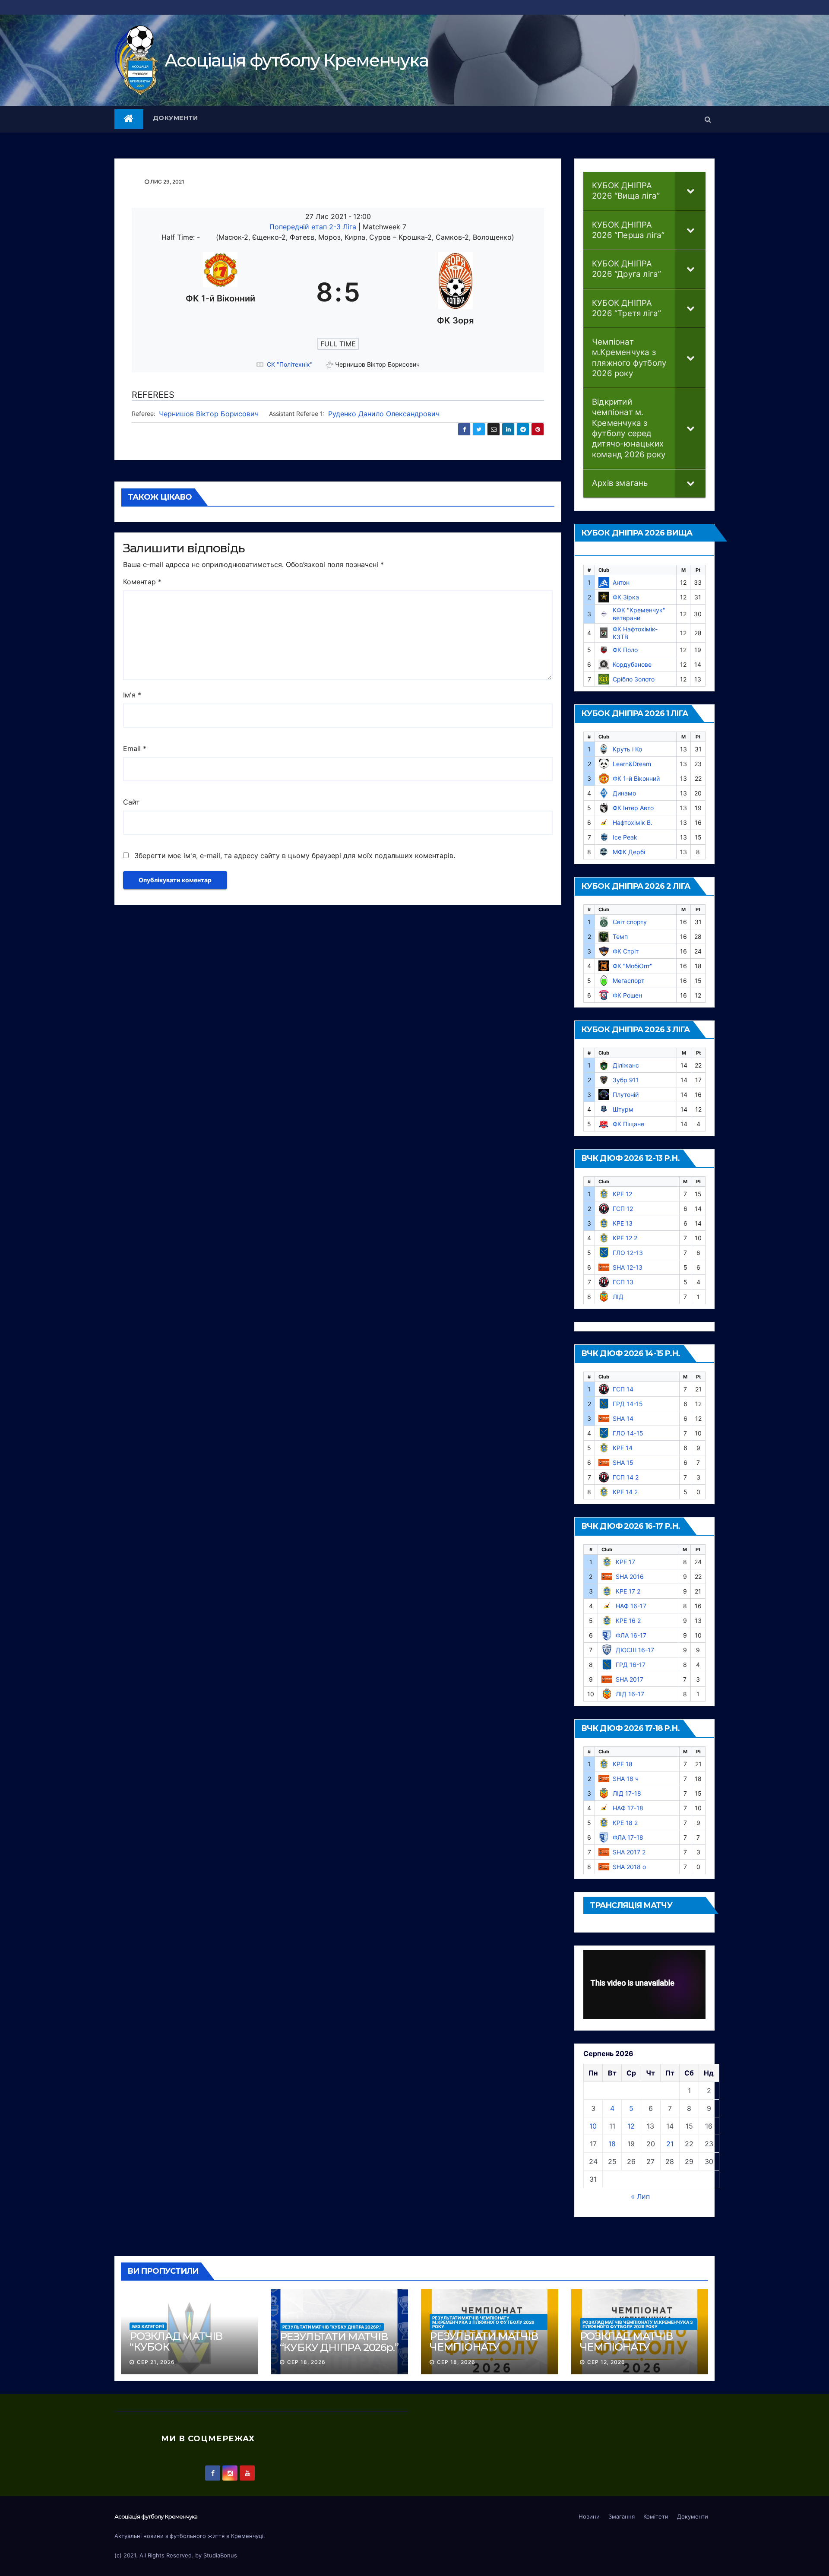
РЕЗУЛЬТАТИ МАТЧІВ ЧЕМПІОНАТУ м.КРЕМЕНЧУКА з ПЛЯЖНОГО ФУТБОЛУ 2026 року (483, 2322)
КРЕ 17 (625, 1562)
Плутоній (626, 1095)
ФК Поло (625, 650)
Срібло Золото (634, 679)
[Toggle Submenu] (690, 191)
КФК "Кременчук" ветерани (639, 614)
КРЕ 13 (623, 1223)
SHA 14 (623, 1418)
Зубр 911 (626, 1080)
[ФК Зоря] (456, 292)
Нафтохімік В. (633, 822)
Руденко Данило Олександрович (384, 414)
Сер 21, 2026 (156, 2362)
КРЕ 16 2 (628, 1621)
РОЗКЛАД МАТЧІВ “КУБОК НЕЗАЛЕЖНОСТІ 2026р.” (176, 2352)
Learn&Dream (632, 764)
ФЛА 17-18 (628, 1837)
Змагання (622, 2516)
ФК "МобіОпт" (633, 966)
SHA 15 (623, 1462)
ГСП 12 (623, 1209)
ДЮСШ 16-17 (635, 1650)
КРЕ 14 (623, 1448)
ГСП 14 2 (626, 1477)
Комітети (656, 2516)
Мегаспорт (628, 981)
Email (135, 748)
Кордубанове (632, 664)
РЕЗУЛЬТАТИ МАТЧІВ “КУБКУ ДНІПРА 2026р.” (332, 2327)
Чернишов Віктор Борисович (209, 414)
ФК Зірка (626, 597)
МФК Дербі (629, 852)
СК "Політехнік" (290, 364)
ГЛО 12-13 (628, 1253)
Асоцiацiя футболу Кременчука (296, 60)
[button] (708, 119)
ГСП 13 (623, 1282)
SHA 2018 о (629, 1867)
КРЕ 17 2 (628, 1591)
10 (593, 2126)
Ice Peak (625, 837)
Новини (589, 2516)
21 (670, 2144)
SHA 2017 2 (629, 1852)
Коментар (142, 582)
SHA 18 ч (626, 1779)
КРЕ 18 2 (625, 1823)
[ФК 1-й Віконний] (220, 292)
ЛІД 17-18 (627, 1793)
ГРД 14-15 (628, 1404)
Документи (176, 118)
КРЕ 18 (623, 1764)
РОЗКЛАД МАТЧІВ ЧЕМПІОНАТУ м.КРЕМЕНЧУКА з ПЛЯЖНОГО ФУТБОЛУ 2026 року (638, 2324)
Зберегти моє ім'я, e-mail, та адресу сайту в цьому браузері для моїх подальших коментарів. (295, 855)
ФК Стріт (626, 951)
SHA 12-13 (628, 1267)
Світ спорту (630, 922)
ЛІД (618, 1297)
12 (631, 2126)
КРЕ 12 (622, 1194)
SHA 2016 (630, 1576)
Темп (620, 936)
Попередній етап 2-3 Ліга (314, 227)
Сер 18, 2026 (306, 2362)
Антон (621, 582)
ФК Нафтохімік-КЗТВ (635, 633)
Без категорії (148, 2326)
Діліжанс (626, 1065)
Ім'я (132, 695)
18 (612, 2144)
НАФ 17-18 (628, 1808)
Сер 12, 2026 (606, 2362)
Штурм (623, 1109)
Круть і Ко (627, 749)
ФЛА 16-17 (631, 1635)
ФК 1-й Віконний (636, 778)
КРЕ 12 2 (625, 1238)
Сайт (131, 802)
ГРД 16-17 (631, 1665)
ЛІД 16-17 (630, 1694)
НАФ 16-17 (631, 1606)
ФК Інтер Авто (633, 808)
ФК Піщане (628, 1124)
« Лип (640, 2196)
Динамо (624, 793)
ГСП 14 (623, 1389)
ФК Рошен (627, 995)
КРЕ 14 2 (625, 1492)
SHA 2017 (630, 1679)
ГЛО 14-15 (628, 1433)
